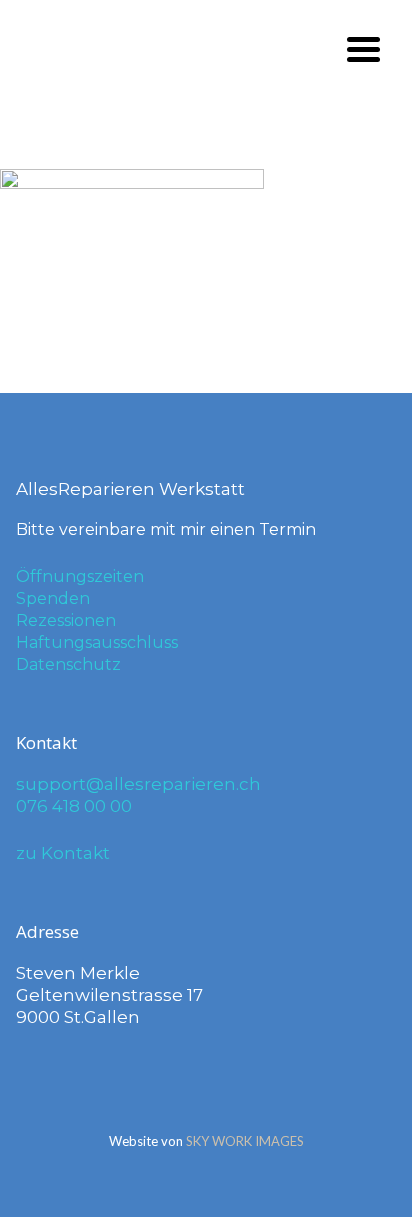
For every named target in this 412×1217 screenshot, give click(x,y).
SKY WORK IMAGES (245, 1141)
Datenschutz (68, 664)
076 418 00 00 (74, 806)
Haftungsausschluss (97, 642)
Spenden (53, 598)
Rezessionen (66, 620)
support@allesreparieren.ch (138, 784)
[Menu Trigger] (363, 47)
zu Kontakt (63, 853)
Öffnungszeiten (80, 576)
